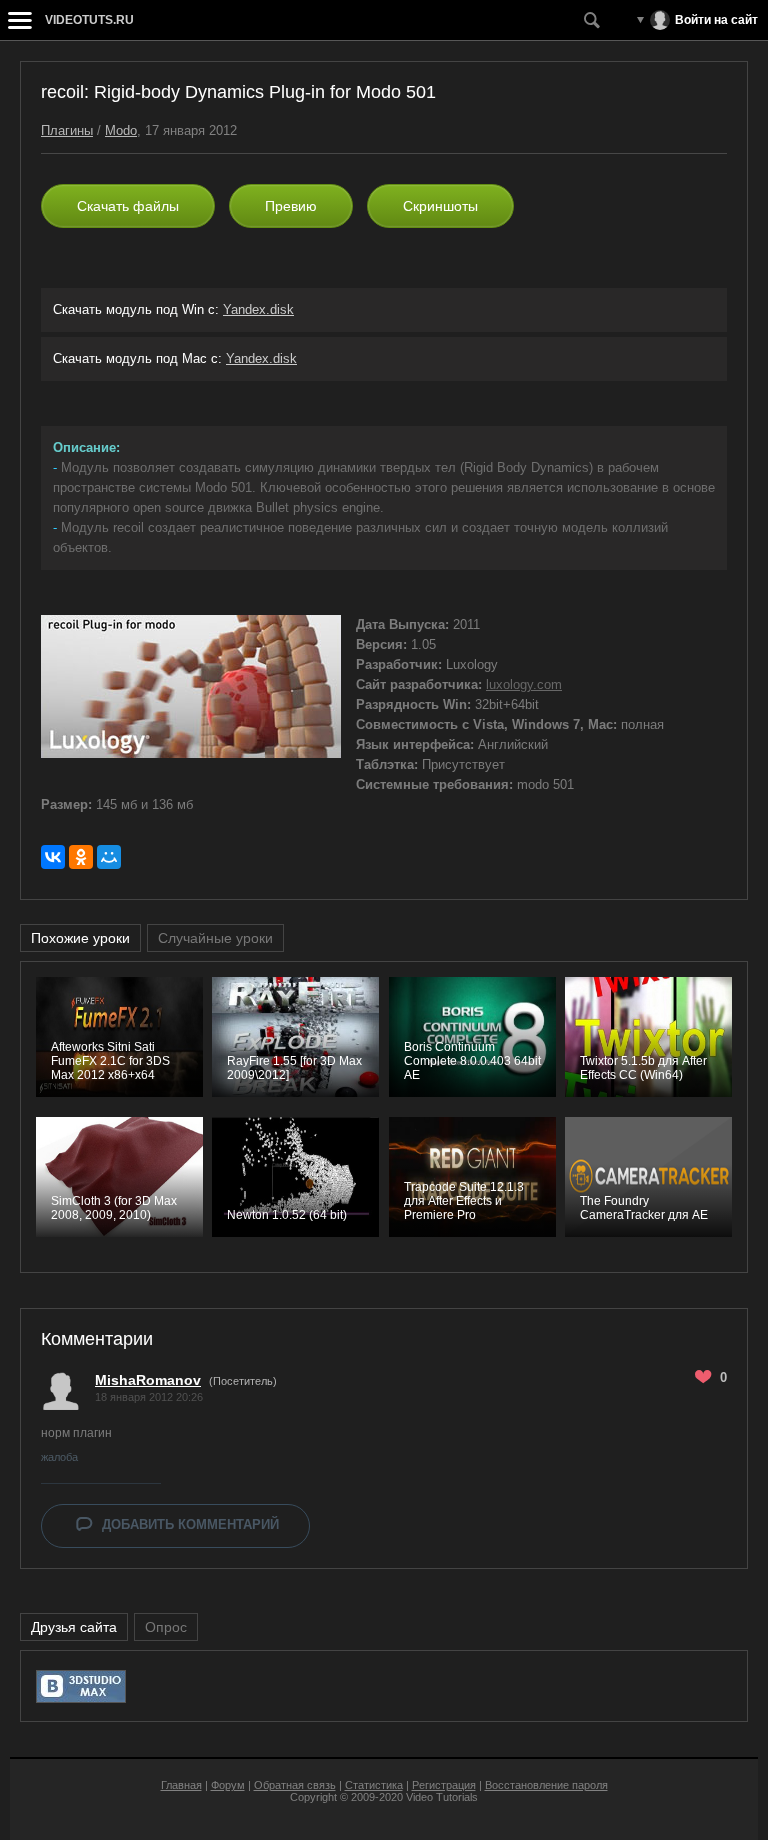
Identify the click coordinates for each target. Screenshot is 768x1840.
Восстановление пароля (546, 1785)
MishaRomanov (148, 1380)
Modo (121, 130)
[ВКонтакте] (53, 857)
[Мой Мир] (109, 857)
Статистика (374, 1785)
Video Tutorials (442, 1797)
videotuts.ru (89, 20)
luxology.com (524, 684)
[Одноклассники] (81, 857)
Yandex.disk (258, 309)
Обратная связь (295, 1785)
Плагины (67, 130)
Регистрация (444, 1785)
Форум (228, 1785)
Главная (181, 1785)
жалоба (59, 1457)
